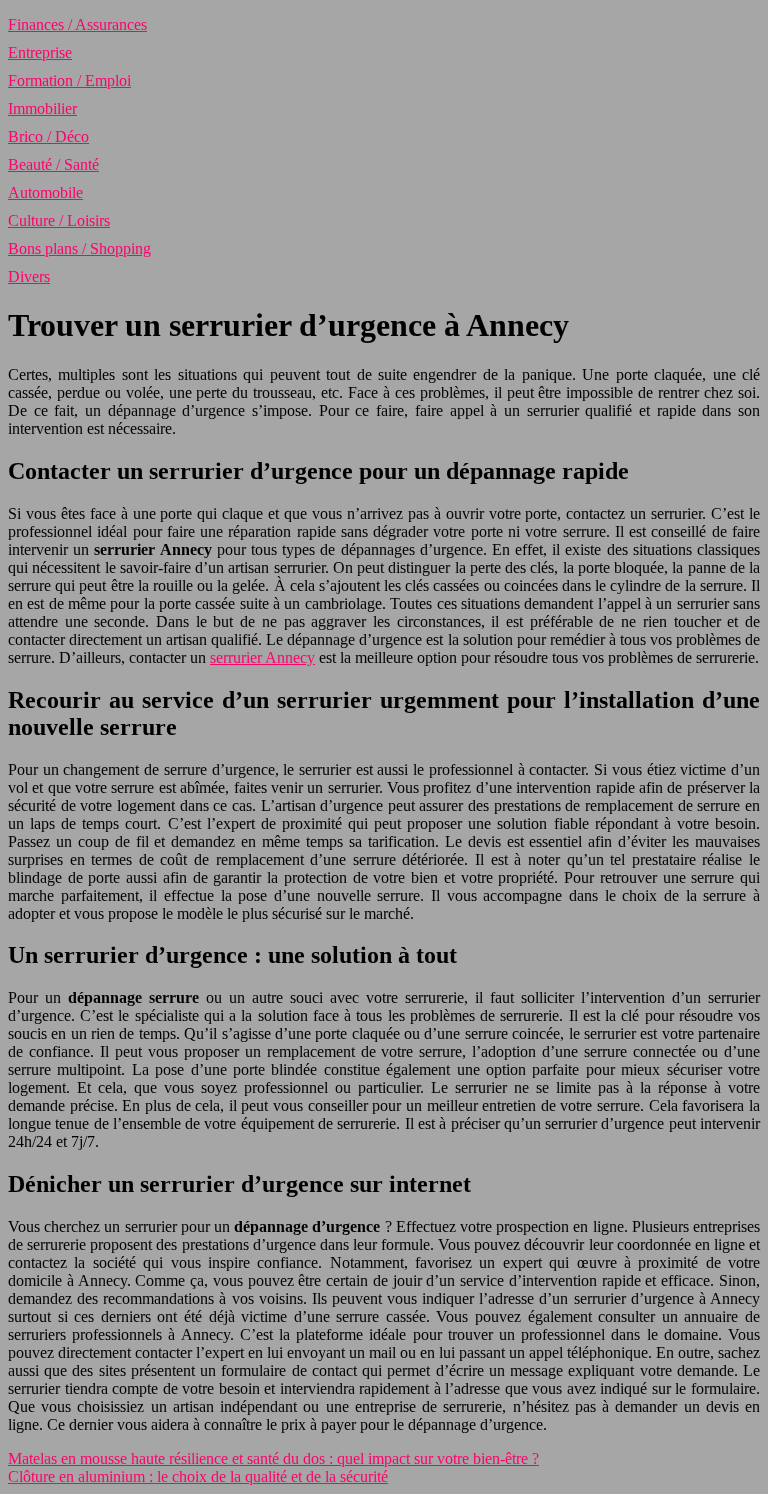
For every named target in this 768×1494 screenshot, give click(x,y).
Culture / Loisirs (59, 220)
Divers (29, 276)
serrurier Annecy (262, 657)
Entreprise (40, 52)
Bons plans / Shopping (79, 248)
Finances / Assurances (77, 24)
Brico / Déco (48, 136)
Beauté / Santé (53, 164)
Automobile (45, 192)
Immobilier (42, 108)
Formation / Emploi (69, 80)
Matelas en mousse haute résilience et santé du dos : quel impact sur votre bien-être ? (273, 1458)
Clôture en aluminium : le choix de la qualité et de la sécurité (198, 1476)
